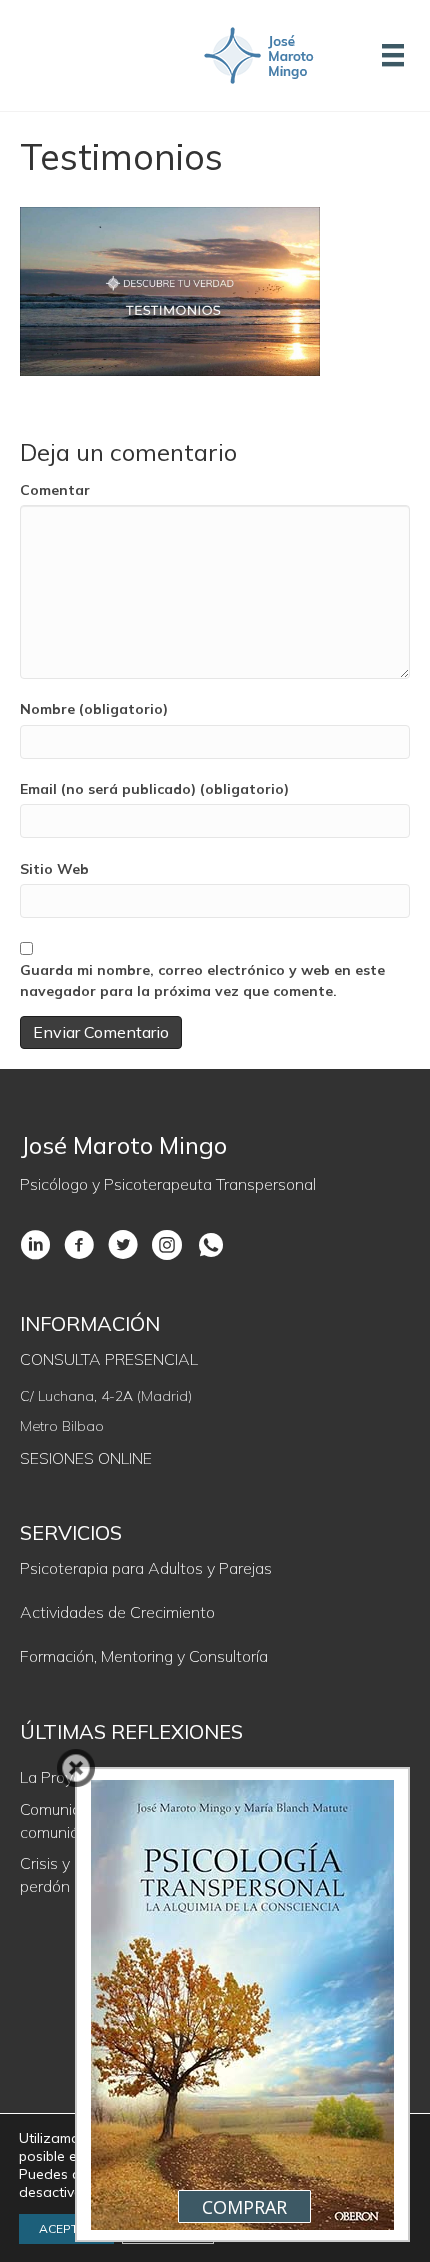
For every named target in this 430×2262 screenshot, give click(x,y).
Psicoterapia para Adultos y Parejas (146, 1568)
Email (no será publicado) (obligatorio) (154, 789)
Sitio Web (54, 869)
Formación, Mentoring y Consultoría (144, 1656)
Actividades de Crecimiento (117, 1612)
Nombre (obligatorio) (94, 709)
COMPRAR (244, 2207)
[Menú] (393, 55)
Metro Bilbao (62, 1426)
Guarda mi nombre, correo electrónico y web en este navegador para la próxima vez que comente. (202, 980)
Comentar (55, 490)
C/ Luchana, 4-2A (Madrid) (106, 1396)
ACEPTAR (66, 2228)
